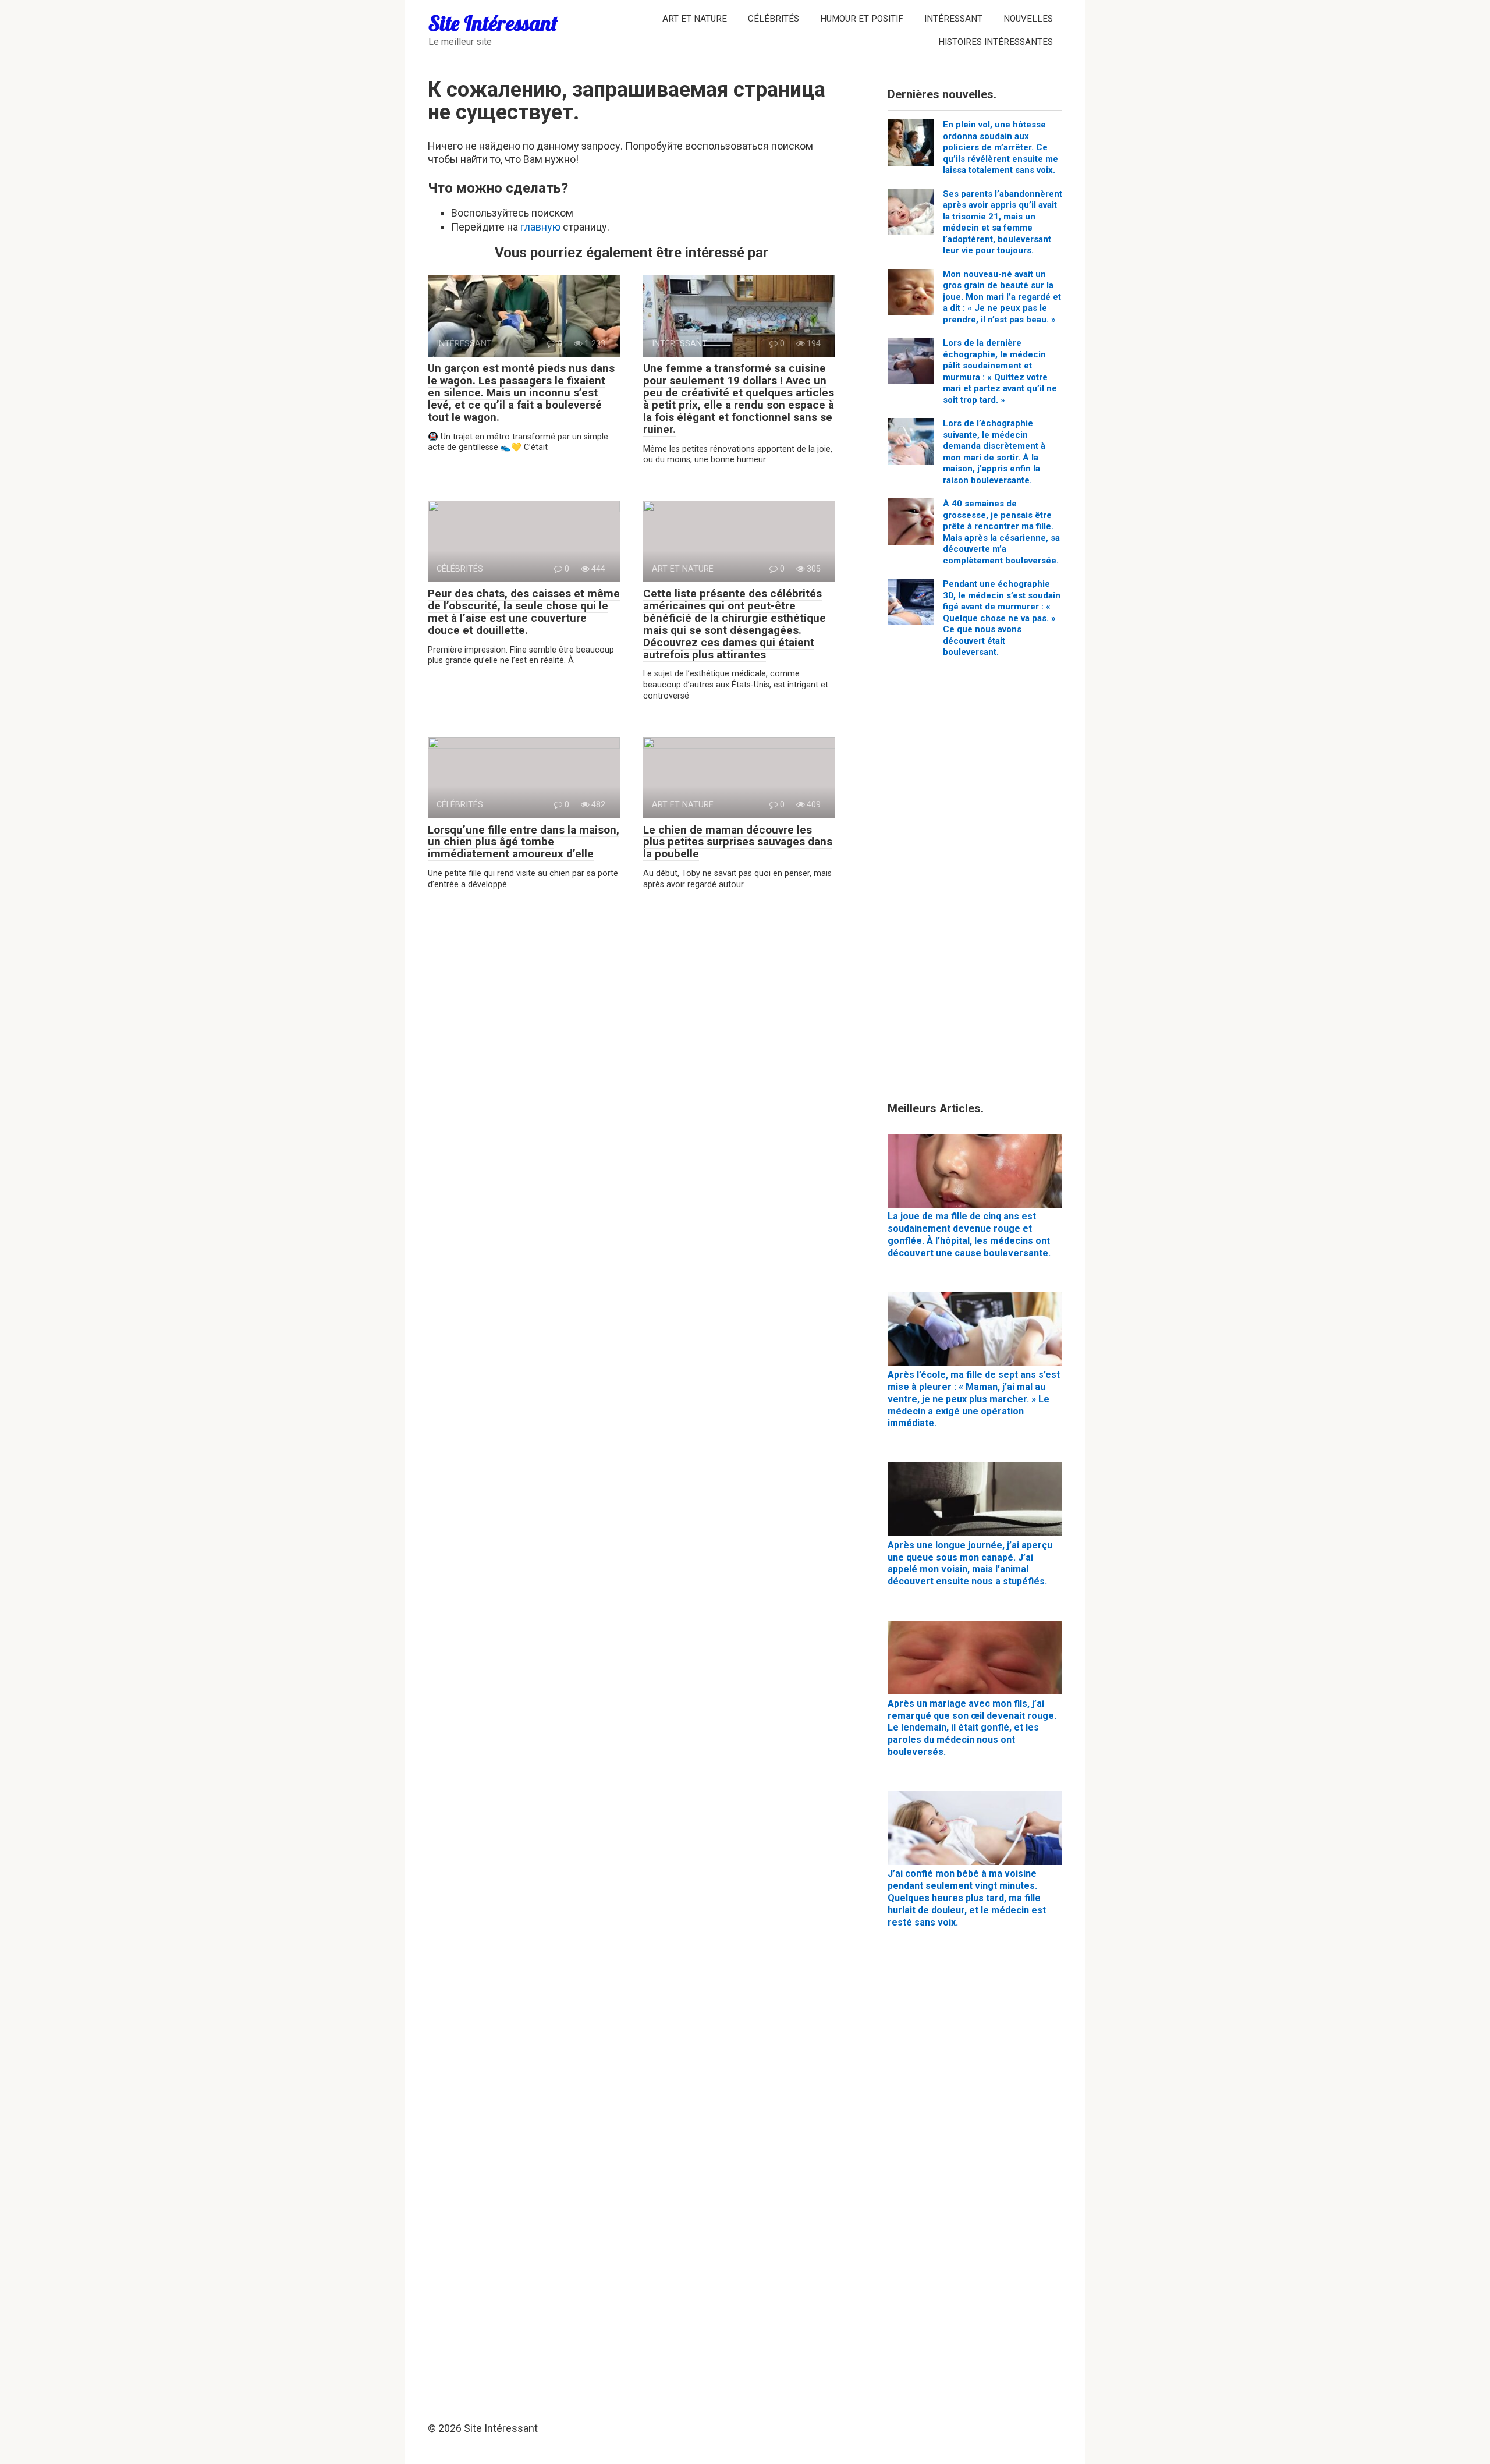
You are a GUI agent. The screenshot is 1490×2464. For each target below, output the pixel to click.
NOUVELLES (1028, 19)
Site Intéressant (493, 23)
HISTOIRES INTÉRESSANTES (996, 42)
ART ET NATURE (695, 19)
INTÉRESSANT (953, 19)
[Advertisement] (975, 884)
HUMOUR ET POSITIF (862, 19)
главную (540, 227)
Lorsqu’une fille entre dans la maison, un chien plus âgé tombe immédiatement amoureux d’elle (524, 842)
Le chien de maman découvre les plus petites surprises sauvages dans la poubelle (738, 842)
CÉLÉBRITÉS (774, 19)
